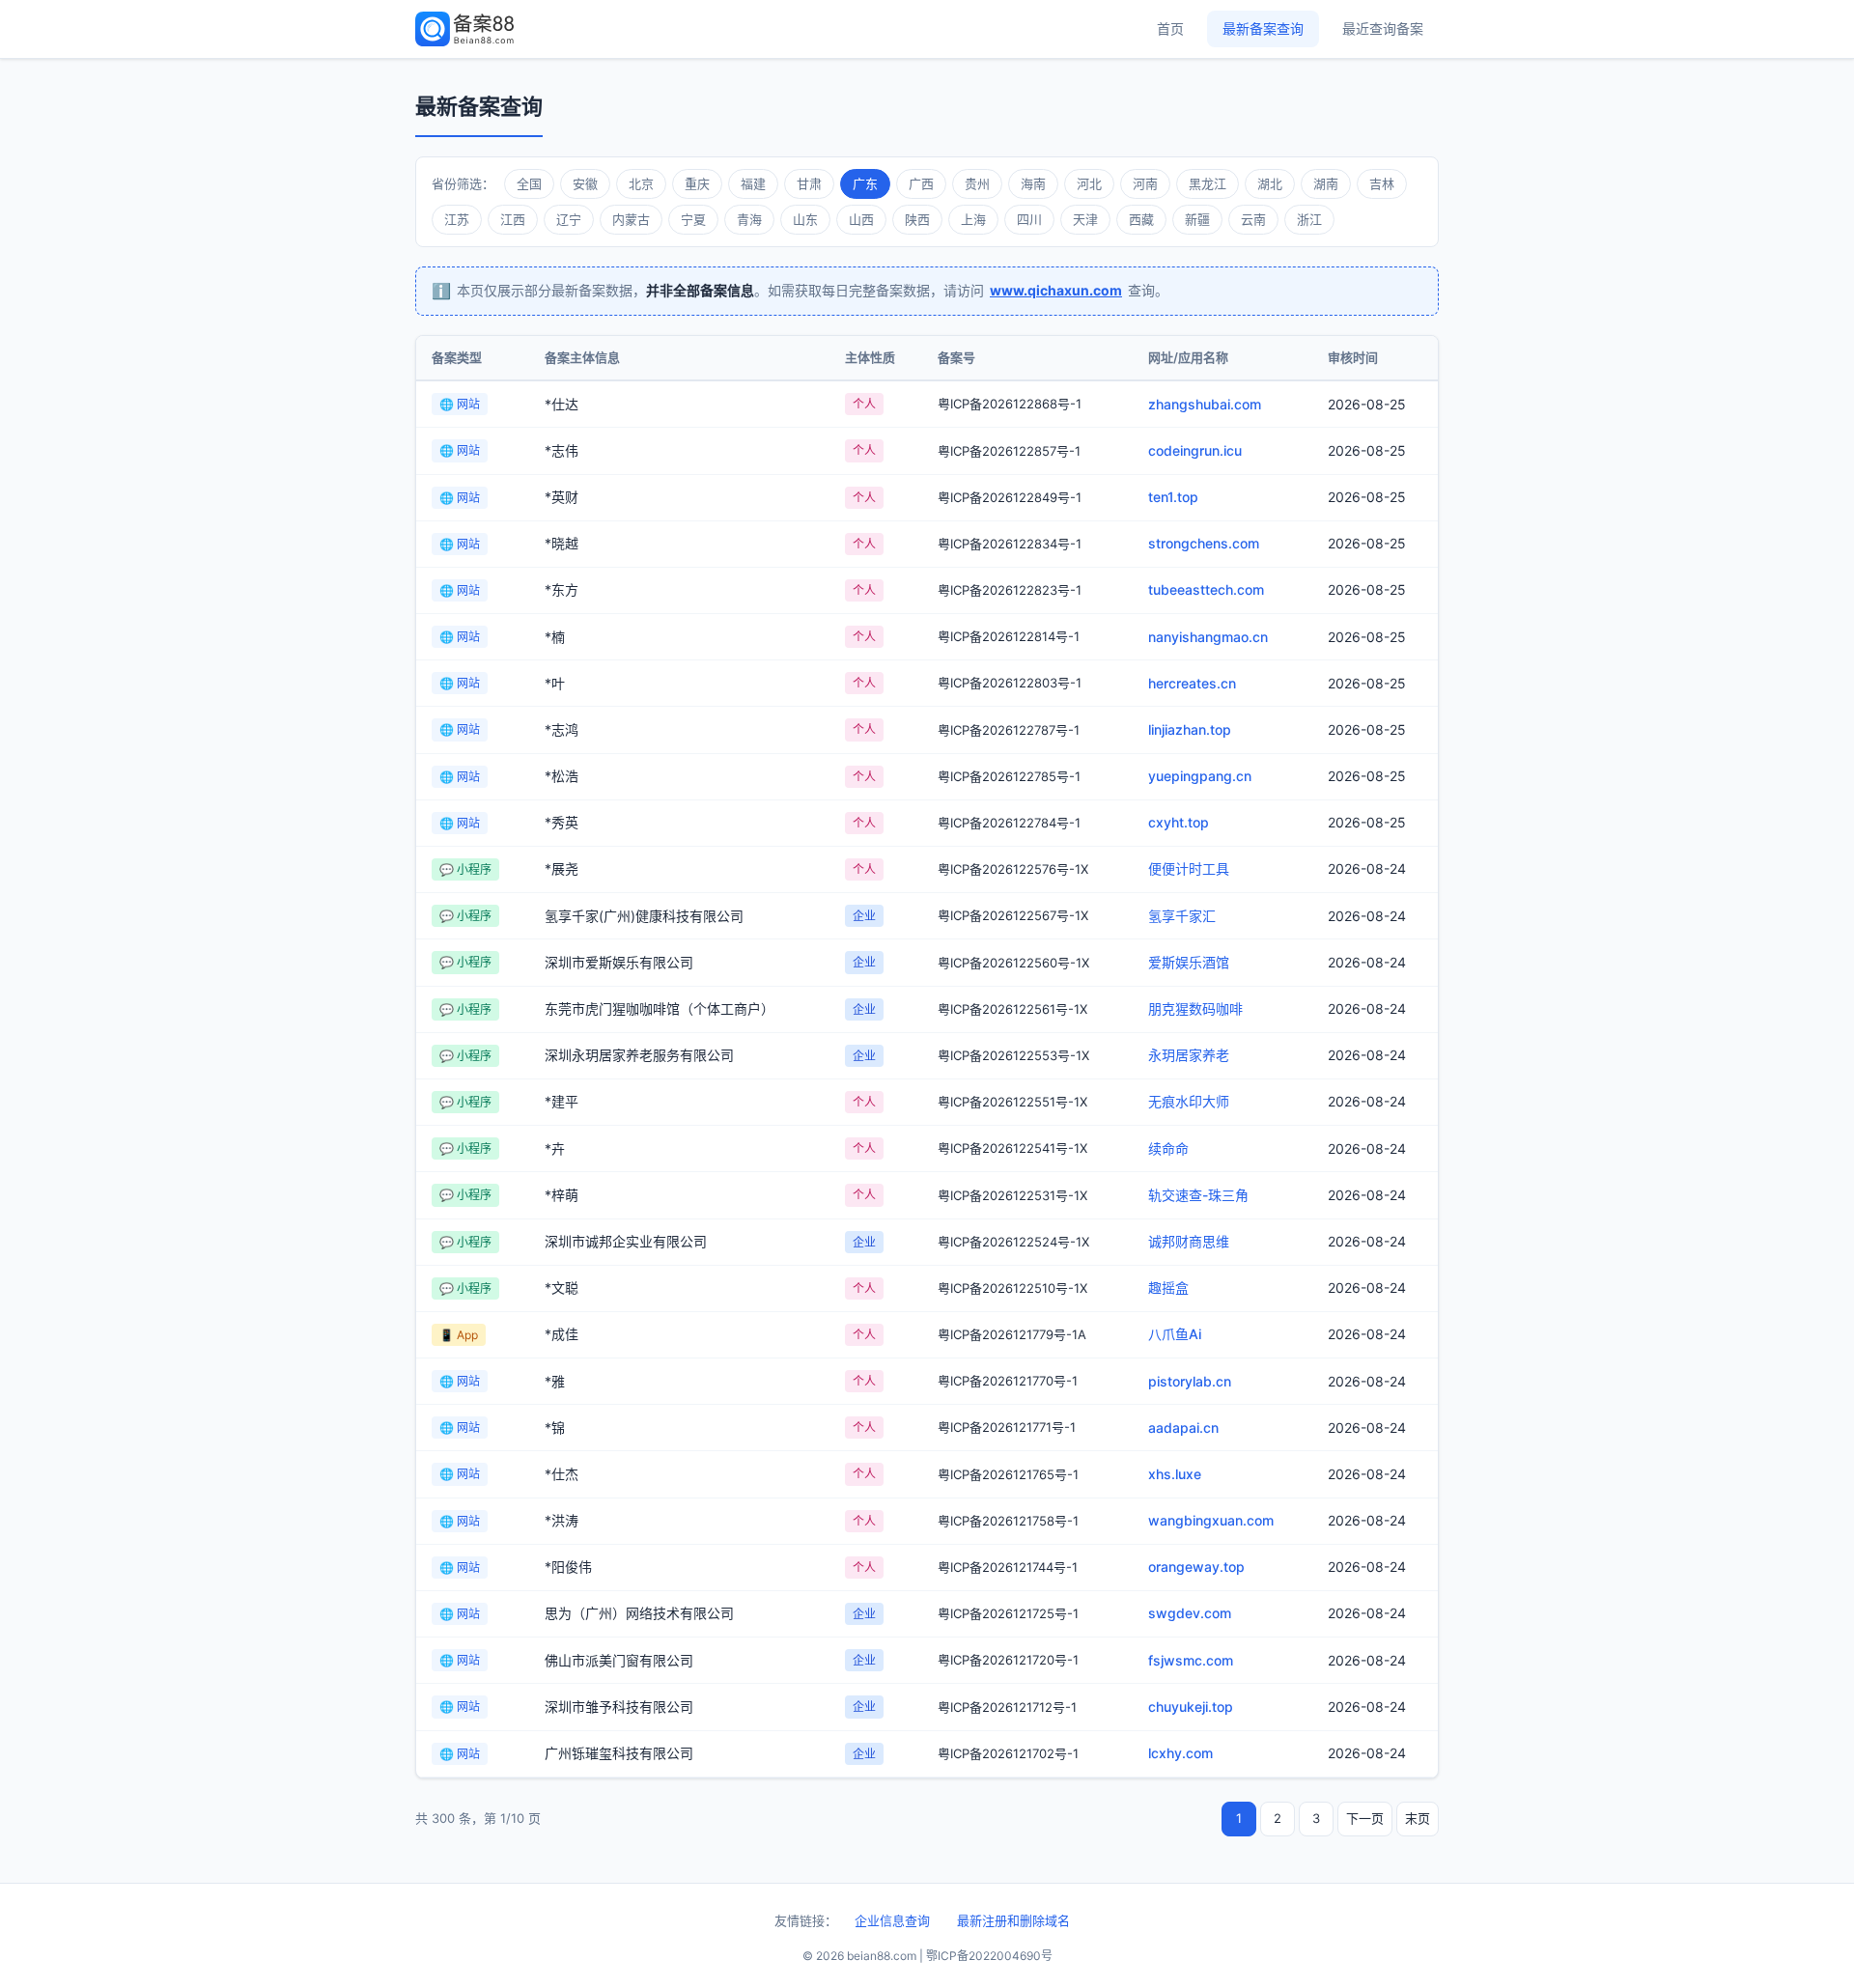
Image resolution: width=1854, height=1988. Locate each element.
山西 (861, 219)
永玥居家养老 (1189, 1055)
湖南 (1326, 183)
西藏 (1141, 219)
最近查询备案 (1383, 28)
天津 (1085, 219)
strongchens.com (1204, 543)
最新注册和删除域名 (1013, 1920)
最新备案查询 (1263, 28)
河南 (1145, 183)
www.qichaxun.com (1056, 290)
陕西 (917, 219)
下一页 (1365, 1818)
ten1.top (1173, 497)
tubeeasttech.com (1206, 589)
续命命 (1168, 1148)
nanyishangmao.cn (1208, 637)
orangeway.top (1196, 1567)
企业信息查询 (892, 1920)
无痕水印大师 (1189, 1101)
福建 (753, 183)
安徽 (585, 183)
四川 (1029, 219)
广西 (921, 183)
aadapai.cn (1183, 1428)
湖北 (1270, 183)
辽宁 (569, 219)
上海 (973, 219)
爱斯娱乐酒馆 (1189, 962)
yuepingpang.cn (1200, 776)
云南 (1253, 219)
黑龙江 (1208, 183)
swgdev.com (1190, 1613)
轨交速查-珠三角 (1198, 1195)
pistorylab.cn (1190, 1381)
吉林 (1382, 183)
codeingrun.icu (1195, 450)
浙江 (1309, 219)
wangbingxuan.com (1211, 1520)
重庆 (697, 183)
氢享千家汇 (1182, 916)
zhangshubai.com (1205, 404)
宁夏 (693, 219)
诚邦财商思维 (1189, 1241)
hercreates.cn (1192, 683)
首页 (1170, 28)
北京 (641, 183)
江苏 (457, 219)
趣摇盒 (1168, 1288)
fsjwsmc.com (1191, 1660)
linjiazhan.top (1190, 729)
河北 (1089, 183)
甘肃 (809, 183)
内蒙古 (631, 219)
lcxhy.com (1180, 1753)
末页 (1418, 1818)
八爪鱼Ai (1175, 1334)
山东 (805, 219)
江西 (513, 219)
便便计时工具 (1189, 868)
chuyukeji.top (1191, 1707)
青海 (749, 219)
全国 (529, 183)
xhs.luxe (1175, 1474)
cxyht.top (1179, 822)
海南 (1033, 183)
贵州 (977, 183)
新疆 (1197, 219)
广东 (865, 183)
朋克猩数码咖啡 (1195, 1008)
